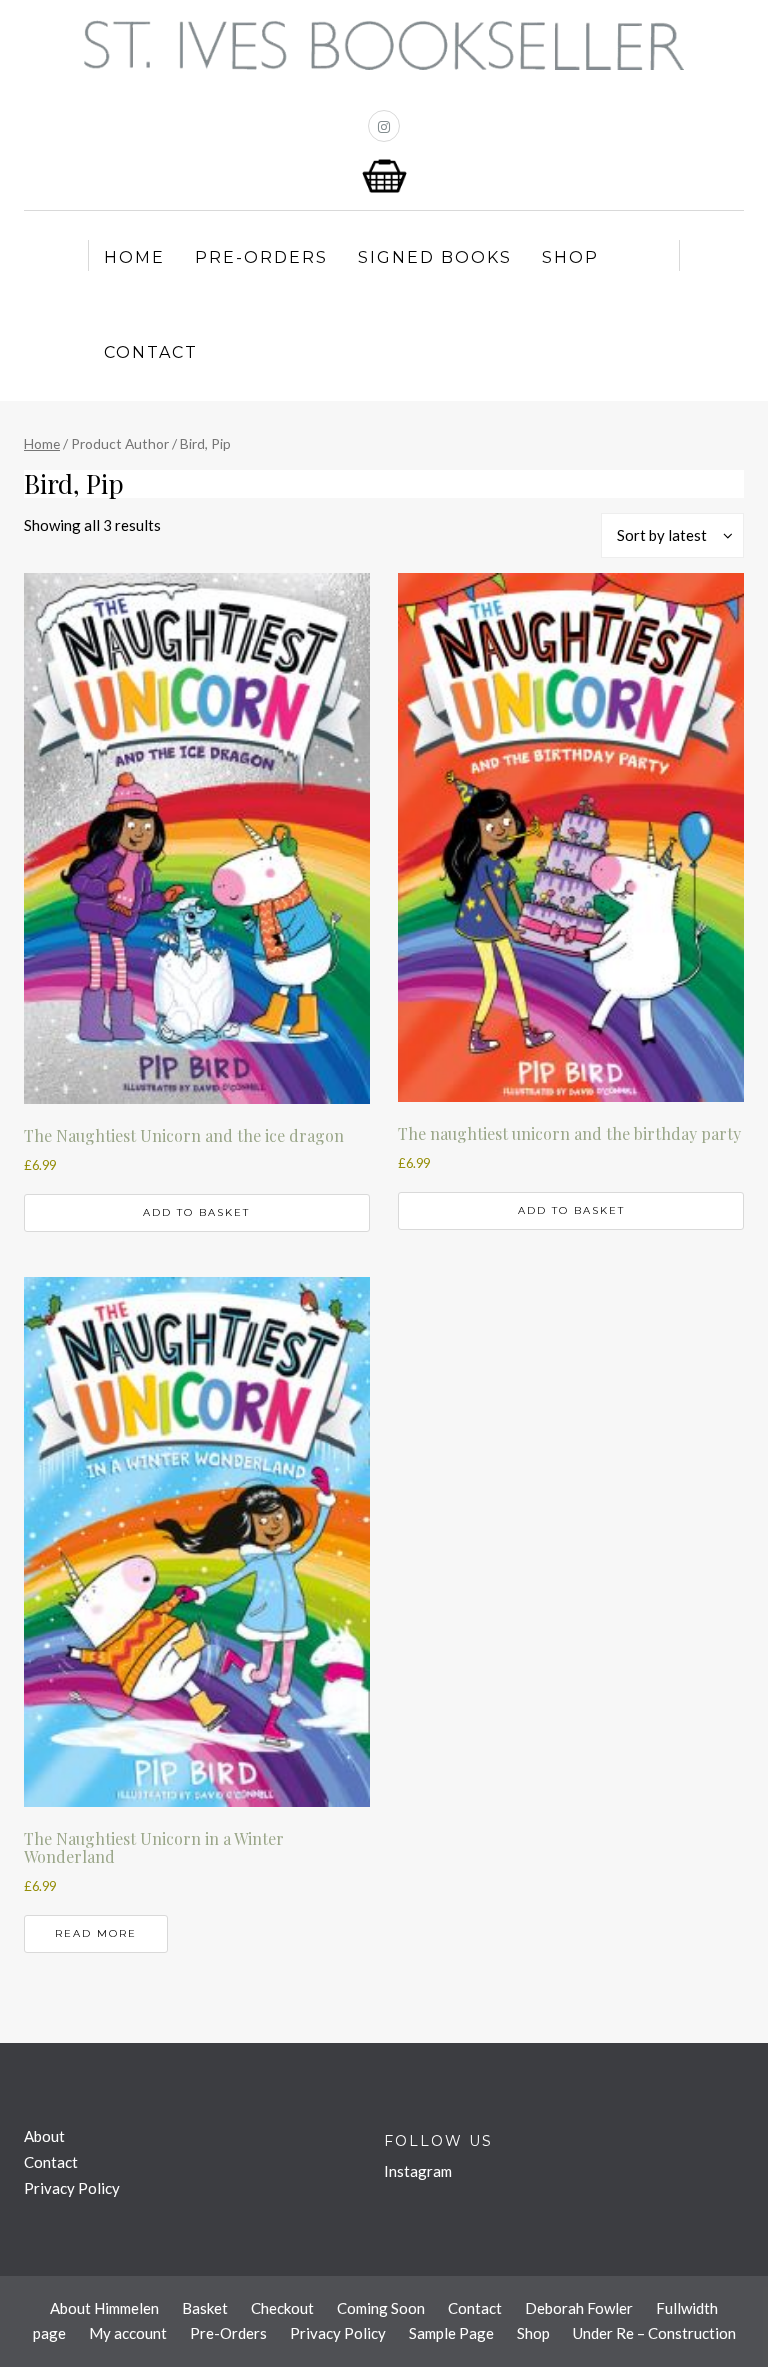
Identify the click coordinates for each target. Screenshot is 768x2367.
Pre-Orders (261, 257)
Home (134, 257)
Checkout (282, 2308)
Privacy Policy (72, 2188)
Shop (570, 257)
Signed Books (435, 257)
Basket (205, 2308)
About (44, 2136)
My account (128, 2333)
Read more (96, 1933)
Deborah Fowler (579, 2308)
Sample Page (451, 2333)
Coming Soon (381, 2308)
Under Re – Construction (654, 2333)
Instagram (418, 2171)
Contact (151, 352)
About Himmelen (104, 2308)
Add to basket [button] (196, 1212)
